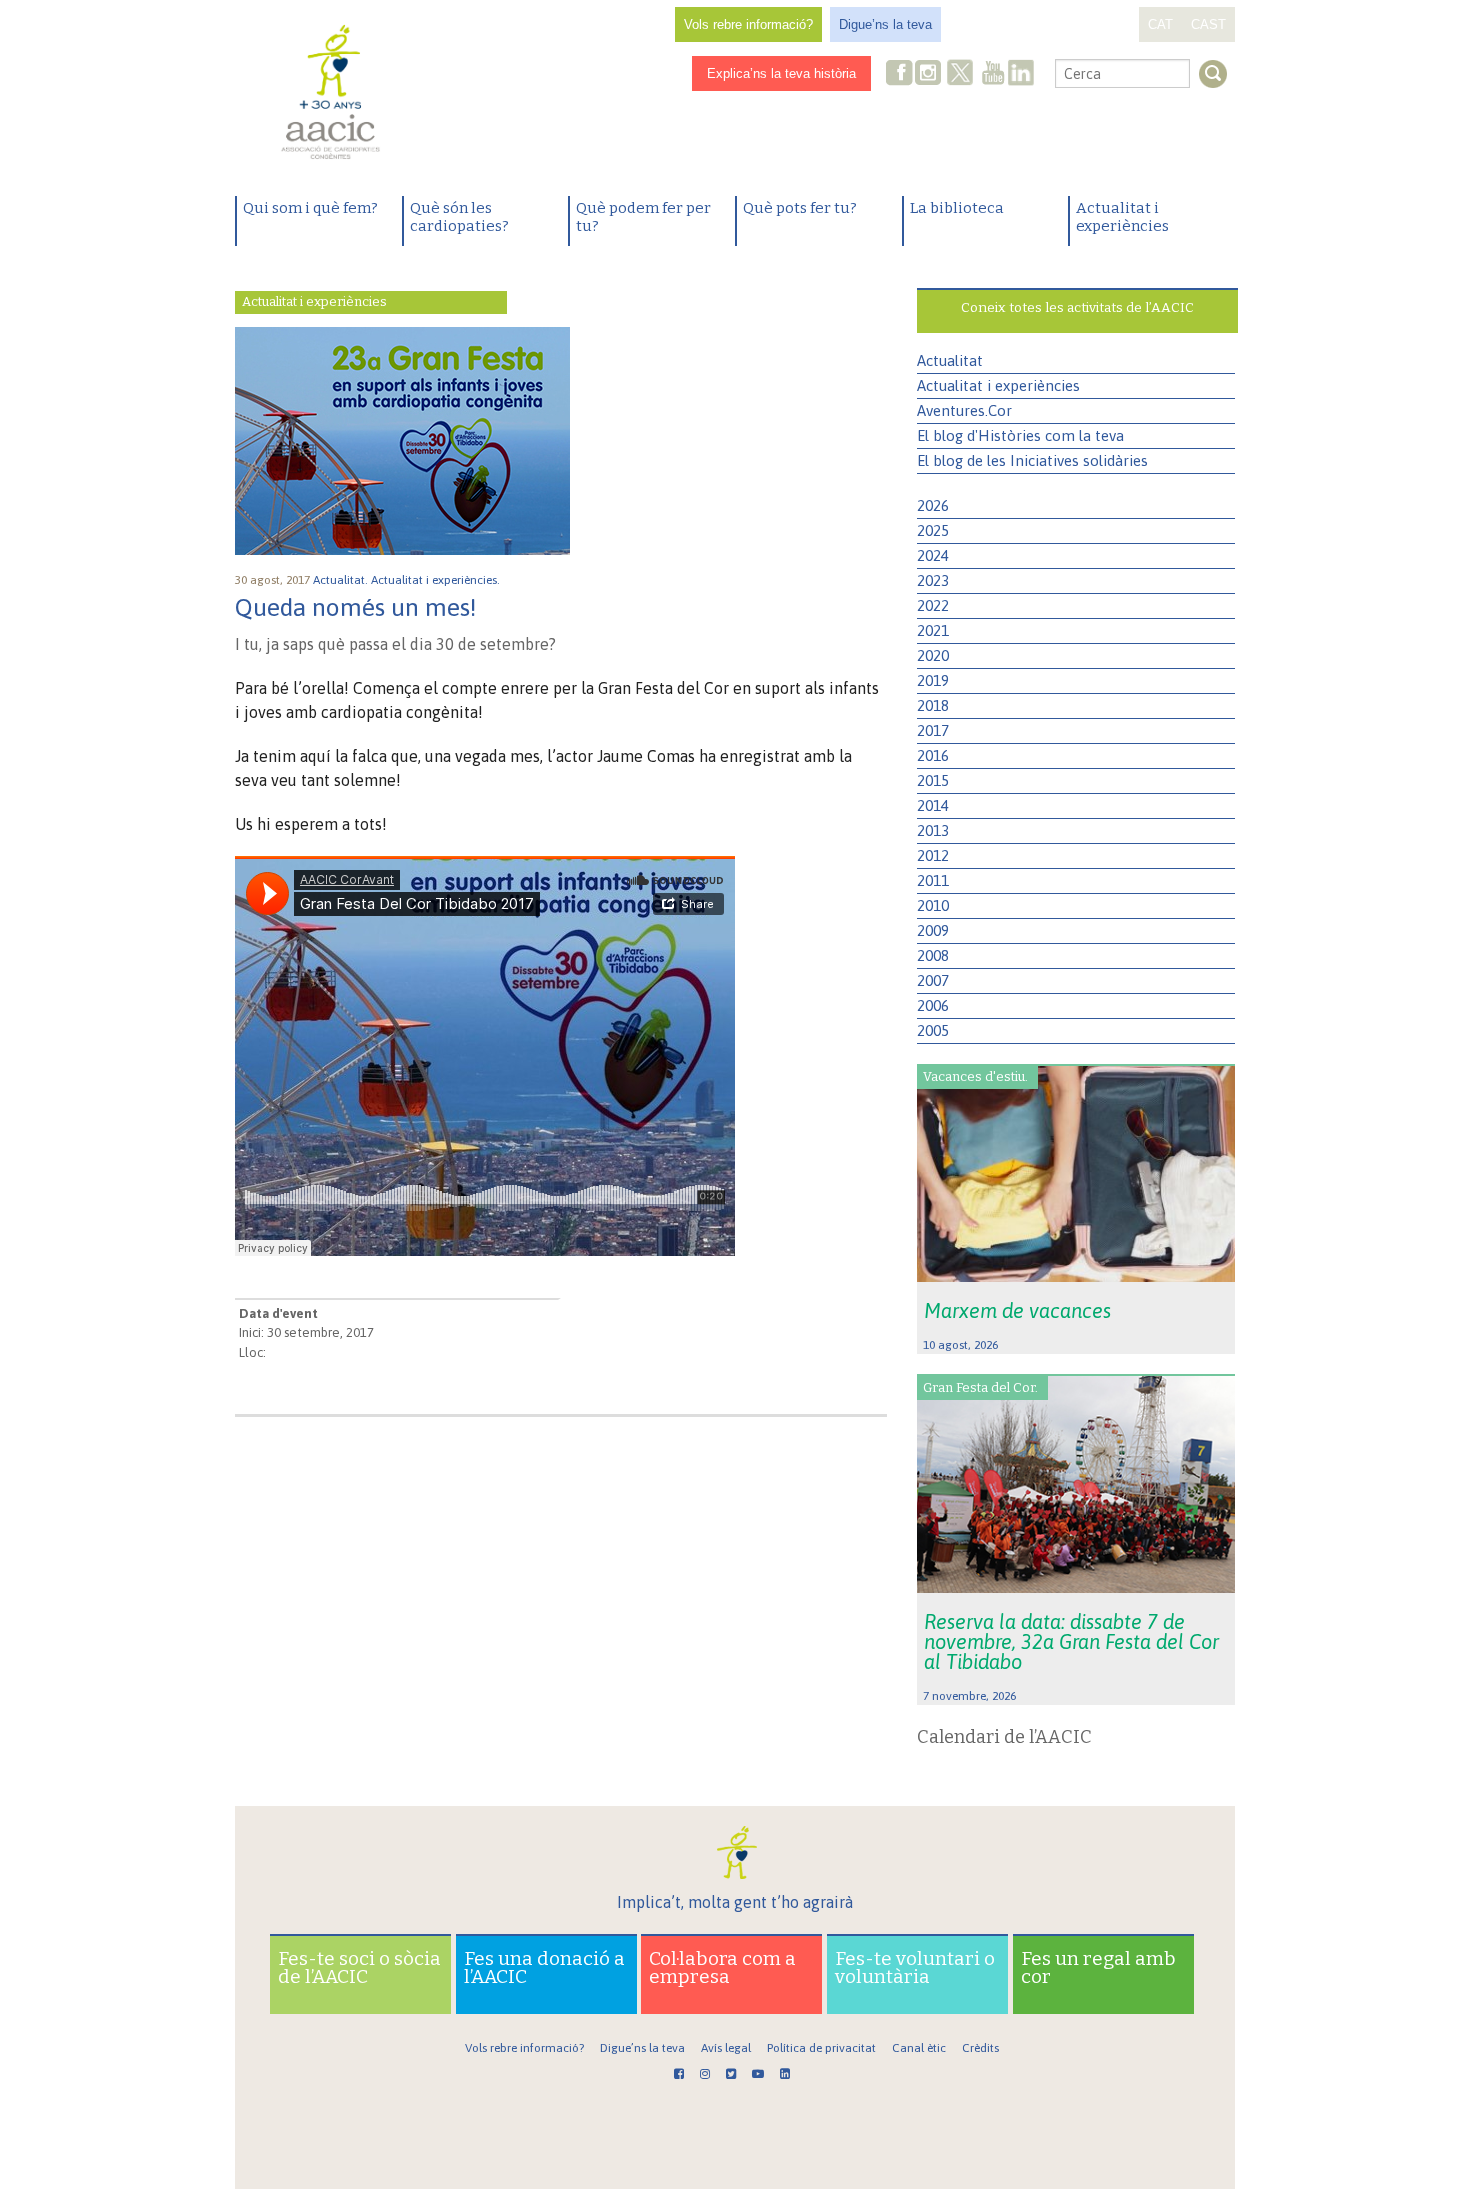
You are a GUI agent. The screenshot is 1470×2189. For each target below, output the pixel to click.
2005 (933, 1030)
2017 (933, 730)
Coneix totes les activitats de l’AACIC (1077, 307)
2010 (933, 905)
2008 (933, 955)
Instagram (930, 74)
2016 (933, 755)
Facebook (900, 74)
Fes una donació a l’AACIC (544, 1967)
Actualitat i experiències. (437, 580)
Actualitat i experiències (1122, 217)
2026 (933, 505)
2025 (933, 530)
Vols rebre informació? (748, 24)
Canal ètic (919, 2048)
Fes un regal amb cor (1098, 1967)
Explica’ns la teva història (781, 73)
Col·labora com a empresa (722, 1967)
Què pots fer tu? (800, 208)
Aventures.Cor (964, 410)
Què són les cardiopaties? (459, 217)
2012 (933, 855)
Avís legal (726, 2048)
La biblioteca (957, 208)
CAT (1160, 24)
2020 (933, 655)
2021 (933, 630)
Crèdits (980, 2048)
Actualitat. (342, 580)
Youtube (993, 74)
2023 (933, 580)
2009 (933, 930)
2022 (933, 605)
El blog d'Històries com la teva (1020, 435)
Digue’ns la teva (885, 24)
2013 (933, 830)
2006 (933, 1005)
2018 (933, 705)
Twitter (960, 75)
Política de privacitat (821, 2048)
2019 (933, 680)
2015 (933, 780)
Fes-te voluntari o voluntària (915, 1967)
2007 (933, 980)
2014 (933, 805)
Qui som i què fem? (310, 208)
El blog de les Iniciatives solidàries (1032, 460)
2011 (933, 880)
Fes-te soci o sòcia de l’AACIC (359, 1967)
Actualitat (950, 360)
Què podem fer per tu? (643, 217)
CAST (1208, 24)
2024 (933, 555)
